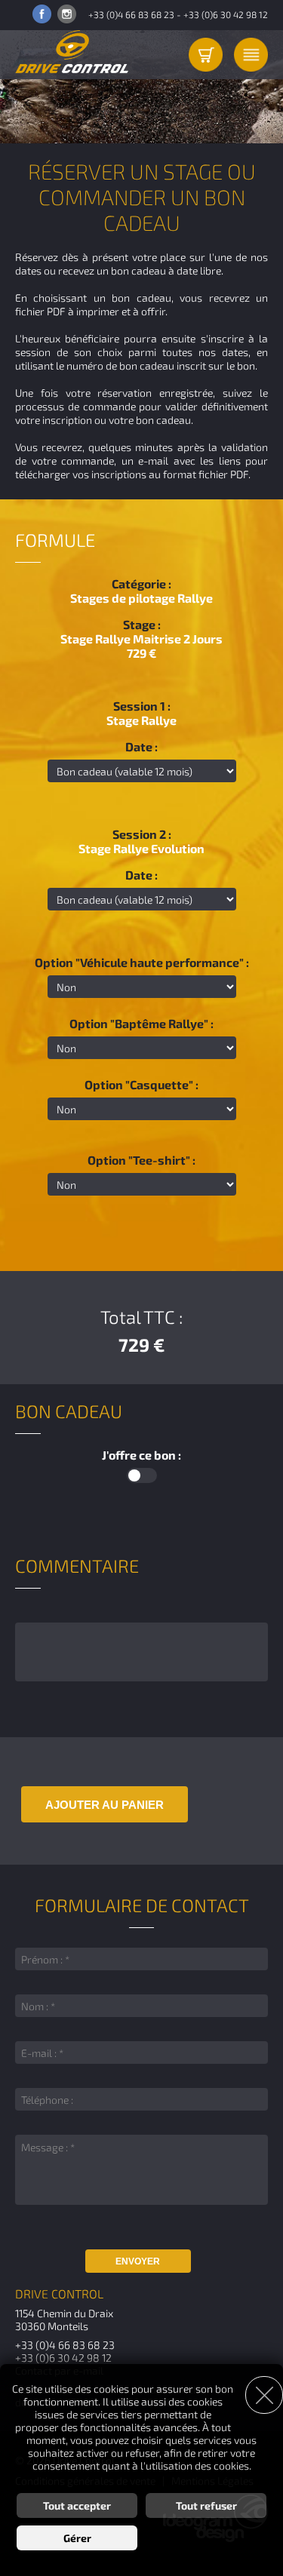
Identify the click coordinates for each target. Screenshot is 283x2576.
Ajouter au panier (105, 1805)
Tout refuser (206, 2505)
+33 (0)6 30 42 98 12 (226, 14)
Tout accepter (77, 2505)
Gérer (77, 2538)
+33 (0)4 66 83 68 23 (131, 14)
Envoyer (138, 2261)
